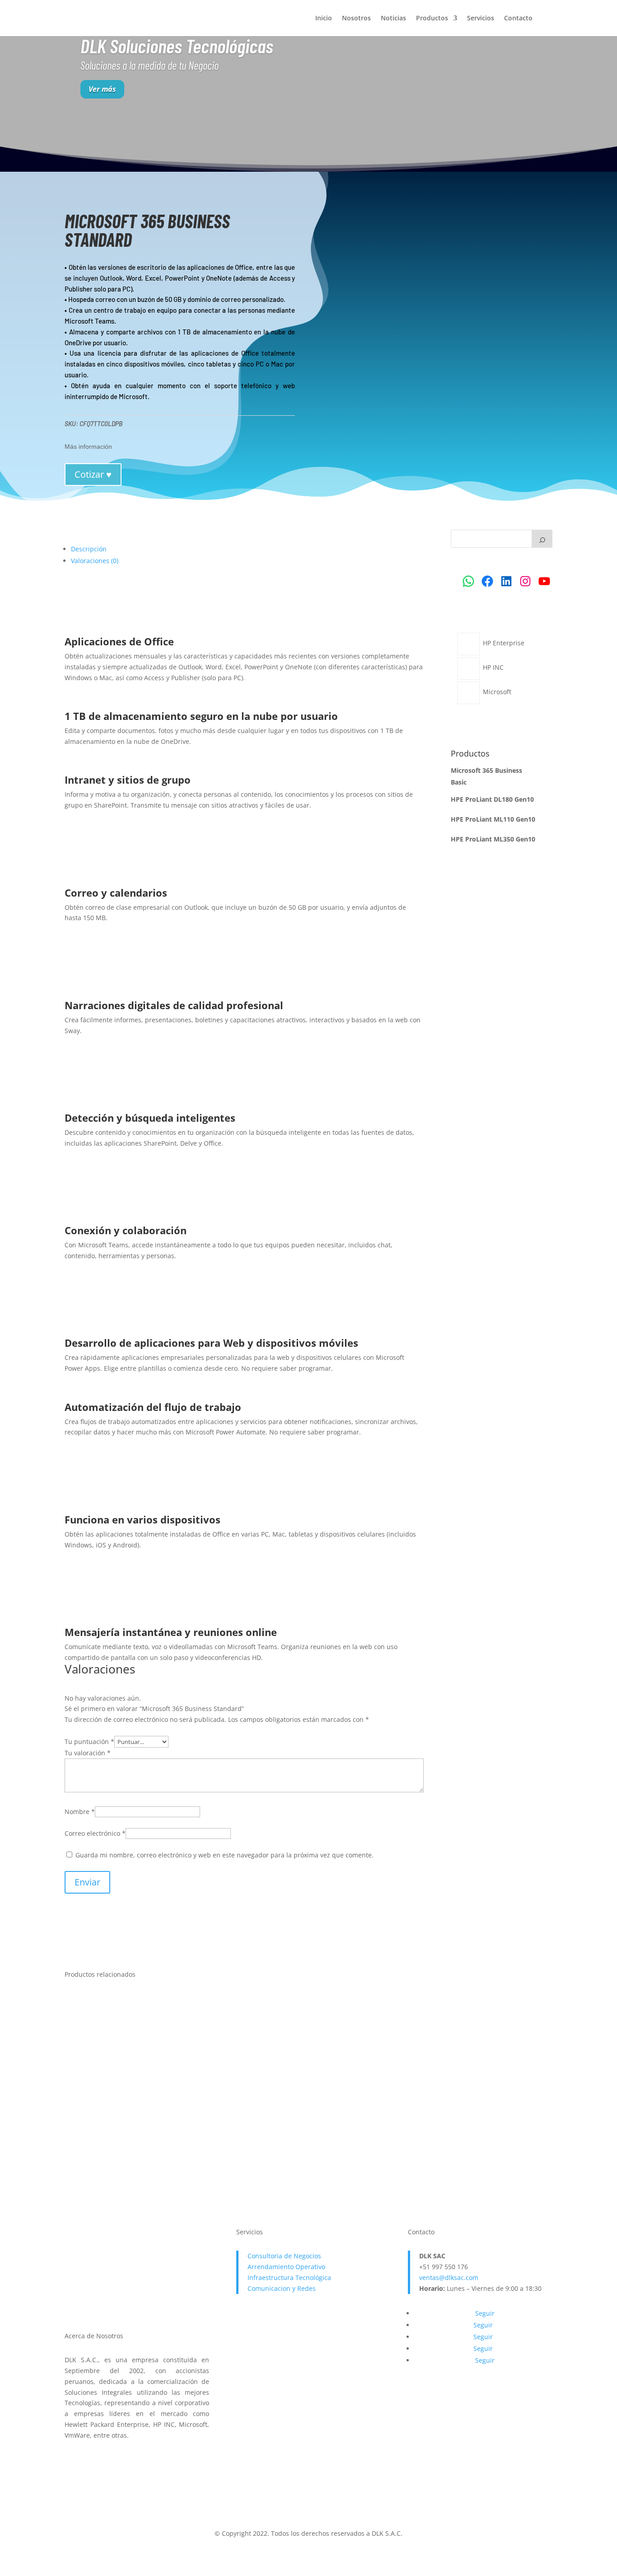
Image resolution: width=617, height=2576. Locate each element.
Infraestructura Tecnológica (289, 2278)
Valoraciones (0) (95, 561)
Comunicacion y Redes (282, 2288)
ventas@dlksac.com (449, 2278)
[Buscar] (542, 539)
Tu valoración (88, 1753)
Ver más (102, 89)
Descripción (89, 549)
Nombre (80, 1812)
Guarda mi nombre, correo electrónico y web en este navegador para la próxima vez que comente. (224, 1855)
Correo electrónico (95, 1833)
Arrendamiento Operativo (286, 2267)
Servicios (481, 19)
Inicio (324, 19)
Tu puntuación (89, 1742)
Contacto (518, 19)
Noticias (393, 19)
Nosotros (356, 19)
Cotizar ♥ (93, 474)
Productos (432, 19)
